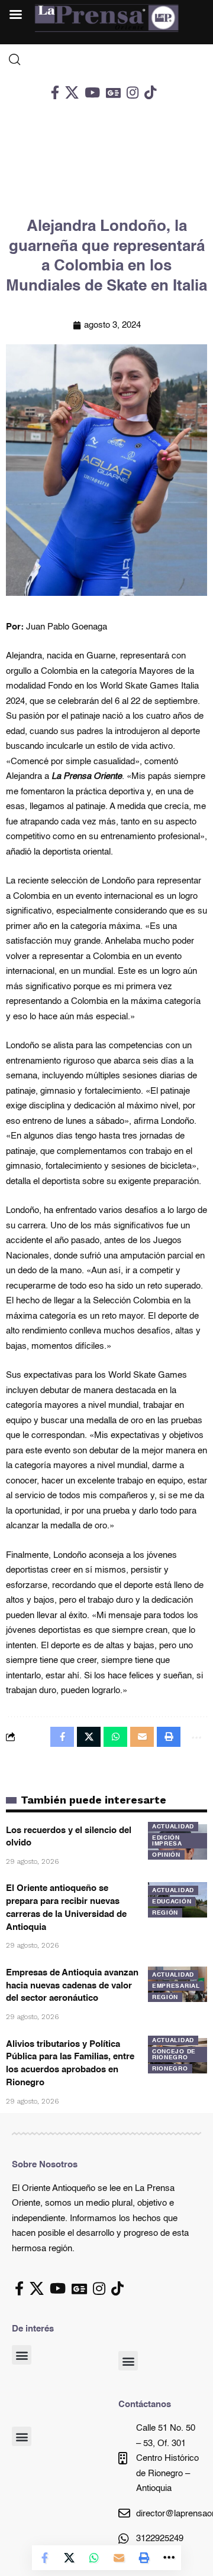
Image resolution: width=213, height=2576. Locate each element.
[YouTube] (92, 92)
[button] (22, 2355)
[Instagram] (133, 92)
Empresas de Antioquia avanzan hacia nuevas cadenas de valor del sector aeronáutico (72, 1986)
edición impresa (167, 1841)
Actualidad (173, 1827)
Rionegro (170, 2069)
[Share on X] (69, 2558)
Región (165, 1913)
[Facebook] (55, 92)
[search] (106, 60)
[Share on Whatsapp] (94, 2558)
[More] (169, 2558)
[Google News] (113, 92)
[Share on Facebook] (44, 2558)
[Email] (119, 2558)
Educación (172, 1902)
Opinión (166, 1855)
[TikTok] (150, 92)
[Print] (144, 2558)
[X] (72, 92)
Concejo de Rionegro (174, 2055)
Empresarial (176, 1986)
